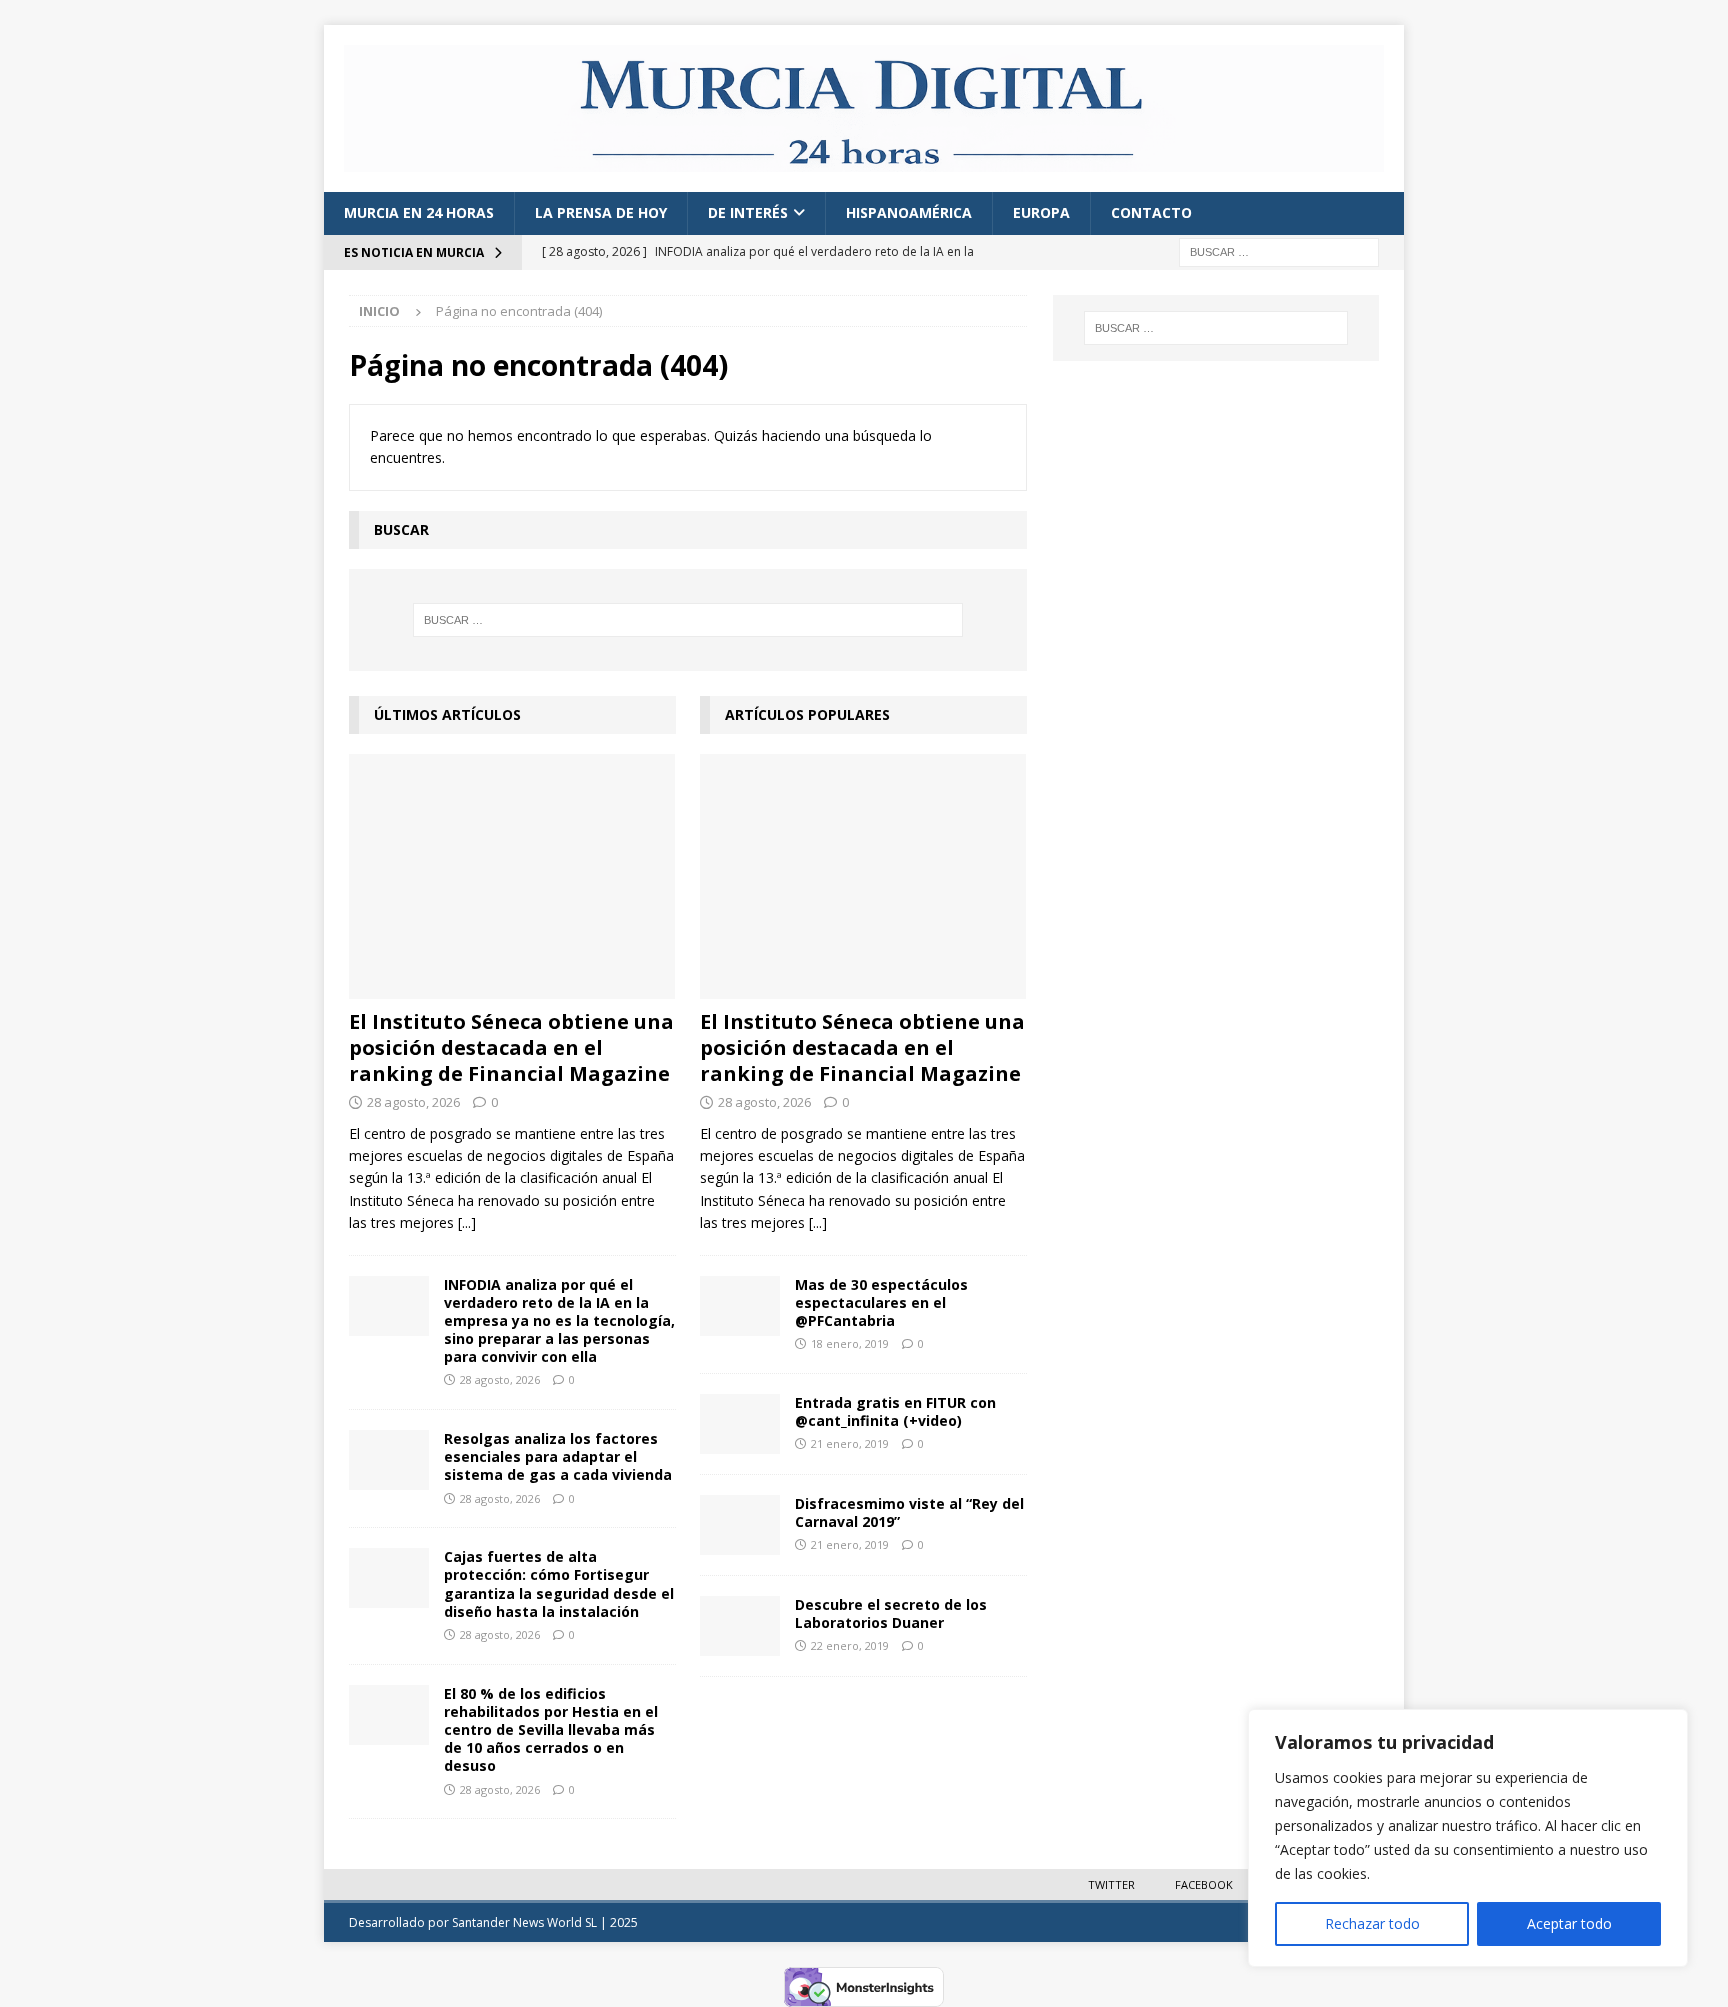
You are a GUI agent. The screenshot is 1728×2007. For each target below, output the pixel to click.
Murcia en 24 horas (419, 212)
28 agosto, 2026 (413, 1102)
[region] (1468, 1838)
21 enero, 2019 (850, 1443)
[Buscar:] (1279, 250)
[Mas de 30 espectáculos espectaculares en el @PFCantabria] (740, 1306)
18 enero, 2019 (850, 1343)
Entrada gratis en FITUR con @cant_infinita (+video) (895, 1411)
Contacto (1151, 212)
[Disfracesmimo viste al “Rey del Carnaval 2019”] (740, 1525)
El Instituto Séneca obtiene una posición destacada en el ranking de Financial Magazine (511, 1047)
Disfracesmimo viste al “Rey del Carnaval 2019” (909, 1512)
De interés (748, 212)
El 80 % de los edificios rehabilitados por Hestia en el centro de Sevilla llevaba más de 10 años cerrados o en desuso (551, 1730)
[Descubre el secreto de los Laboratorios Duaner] (740, 1626)
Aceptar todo (1569, 1923)
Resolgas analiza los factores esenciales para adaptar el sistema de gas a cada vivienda (558, 1456)
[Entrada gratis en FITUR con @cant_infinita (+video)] (740, 1424)
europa (1041, 212)
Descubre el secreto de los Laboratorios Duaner (891, 1613)
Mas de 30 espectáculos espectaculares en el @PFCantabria (881, 1302)
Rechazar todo (1372, 1923)
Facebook (1204, 1884)
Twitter (1111, 1884)
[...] (467, 1222)
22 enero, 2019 (850, 1645)
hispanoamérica (909, 212)
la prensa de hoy (601, 212)
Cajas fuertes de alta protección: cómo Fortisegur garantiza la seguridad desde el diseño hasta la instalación (559, 1584)
